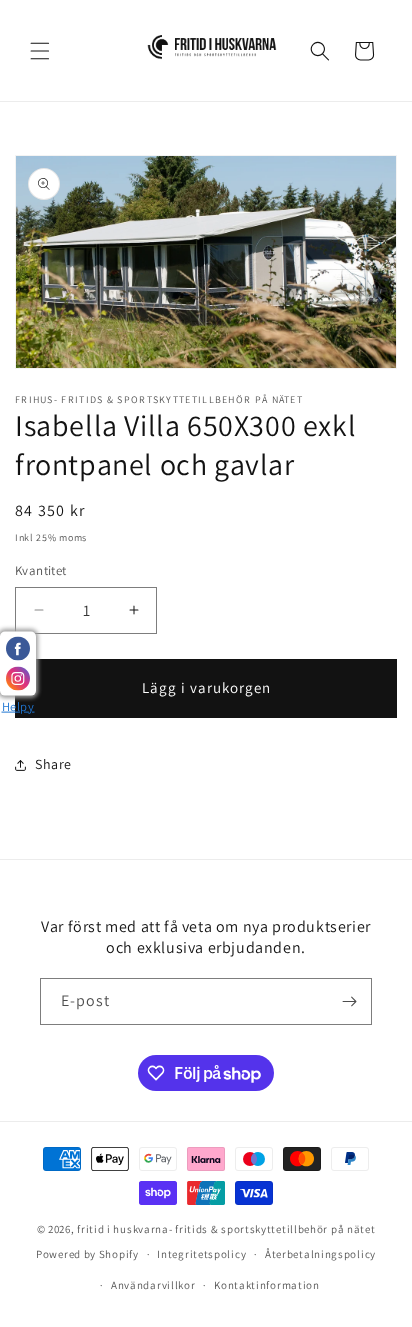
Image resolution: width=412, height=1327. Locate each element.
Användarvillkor (153, 1285)
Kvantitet (41, 570)
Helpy (18, 705)
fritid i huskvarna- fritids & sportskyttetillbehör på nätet (226, 1229)
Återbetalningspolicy (320, 1254)
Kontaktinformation (267, 1285)
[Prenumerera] (349, 1001)
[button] (40, 51)
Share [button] (53, 764)
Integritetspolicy (201, 1254)
